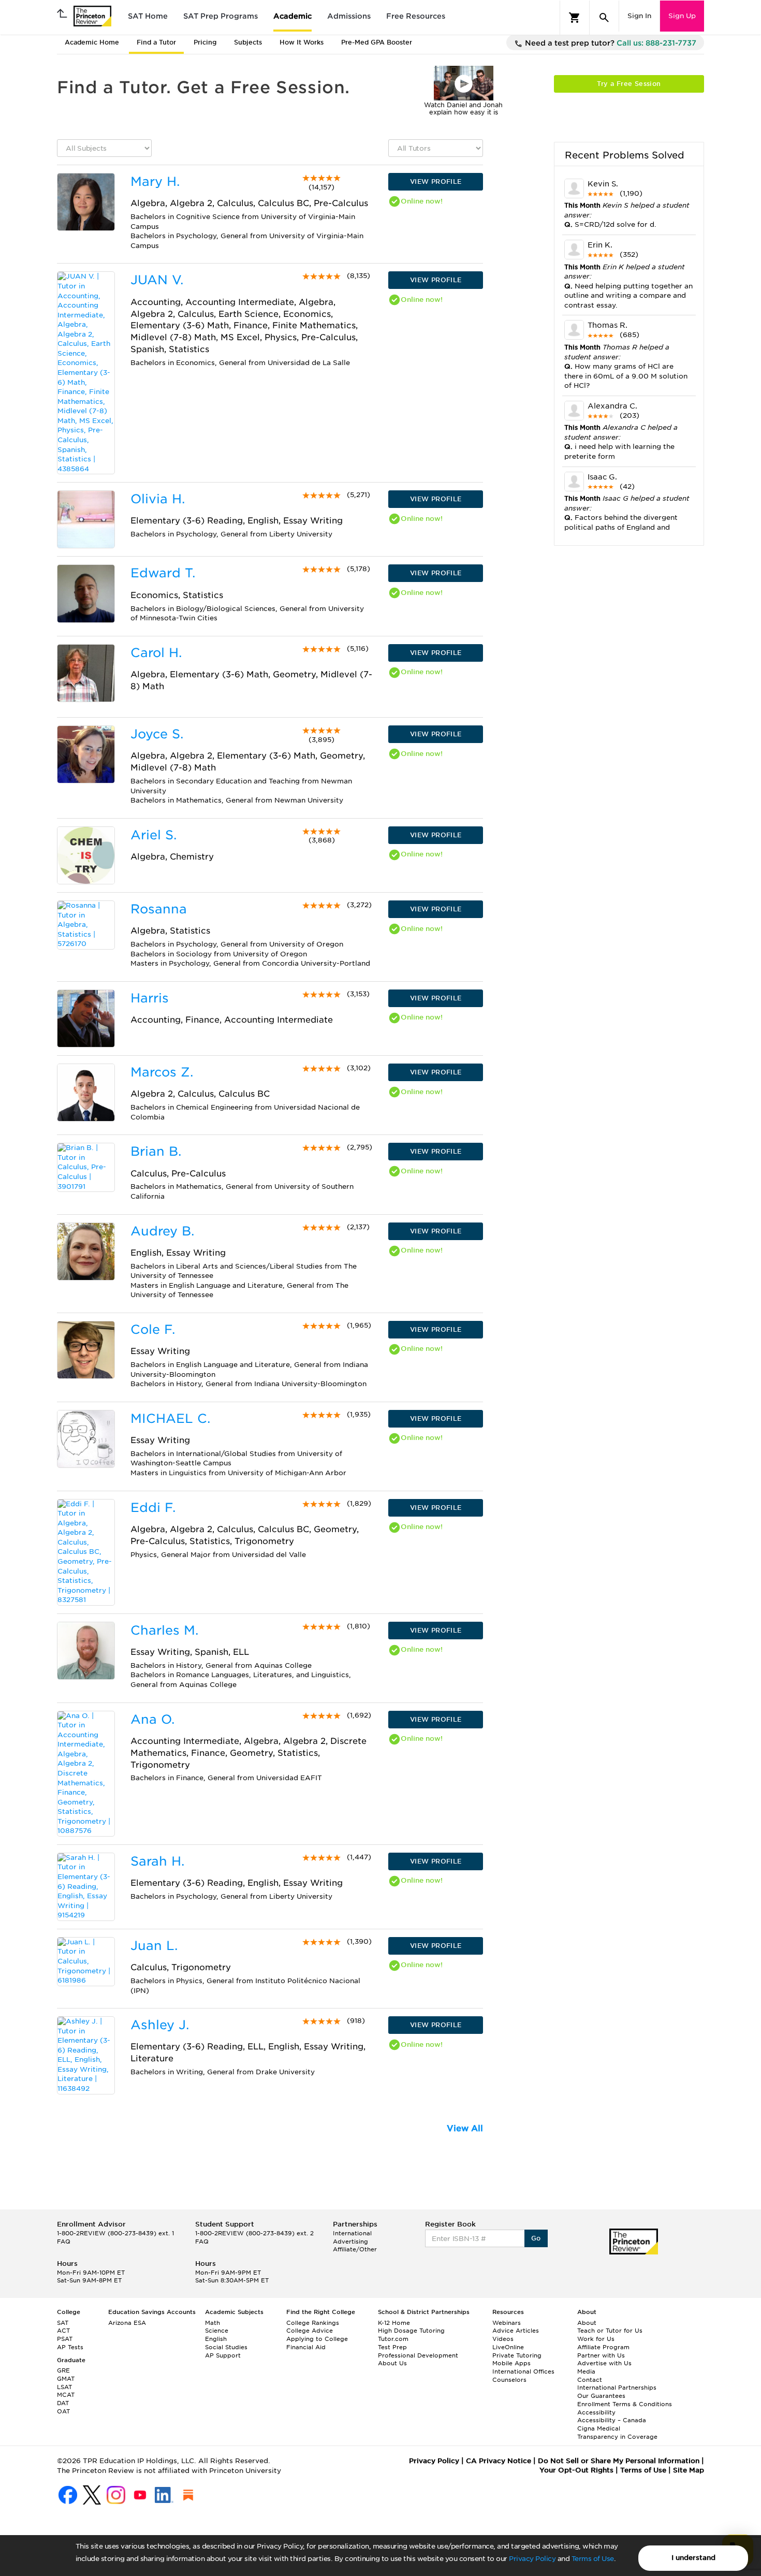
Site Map (689, 2470)
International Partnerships (617, 2388)
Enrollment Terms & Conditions (625, 2404)
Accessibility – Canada (612, 2420)
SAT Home (148, 16)
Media (586, 2371)
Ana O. (152, 1719)
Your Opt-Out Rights (576, 2470)
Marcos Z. (162, 1072)
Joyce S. (157, 734)
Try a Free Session (629, 84)
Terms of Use (593, 2559)
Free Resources (416, 16)
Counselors (509, 2380)
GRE (63, 2370)
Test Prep (392, 2347)
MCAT (66, 2395)
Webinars (507, 2323)
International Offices (523, 2371)
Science (217, 2331)
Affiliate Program (603, 2347)
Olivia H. (158, 499)
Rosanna (159, 909)
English (216, 2339)
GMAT (66, 2379)
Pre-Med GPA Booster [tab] (377, 42)
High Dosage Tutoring (411, 2331)
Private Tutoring (517, 2355)
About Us (392, 2363)
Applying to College (317, 2339)
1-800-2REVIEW (115, 2233)
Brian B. (156, 1151)
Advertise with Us (604, 2363)
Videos (503, 2339)
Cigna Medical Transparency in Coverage (617, 2433)
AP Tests (70, 2347)
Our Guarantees (601, 2396)
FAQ (64, 2242)
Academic (292, 16)
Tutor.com (393, 2339)
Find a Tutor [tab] (156, 42)
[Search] (604, 18)
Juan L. (154, 1946)
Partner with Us (601, 2355)
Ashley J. (160, 2025)
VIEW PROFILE (436, 181)
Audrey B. (162, 1231)
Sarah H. (157, 1861)
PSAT (65, 2339)
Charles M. (164, 1630)
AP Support (223, 2355)
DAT (63, 2403)
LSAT (64, 2387)
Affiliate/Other (355, 2249)
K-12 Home (394, 2323)
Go (536, 2238)
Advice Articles (516, 2331)
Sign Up (682, 16)
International (352, 2233)
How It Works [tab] (302, 42)
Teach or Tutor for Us (610, 2331)
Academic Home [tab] (92, 42)
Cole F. (153, 1329)
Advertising (350, 2242)
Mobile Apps (511, 2363)
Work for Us (596, 2339)
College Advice (310, 2331)
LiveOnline (508, 2347)
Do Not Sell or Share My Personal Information (619, 2461)
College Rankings (313, 2323)
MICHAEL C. (170, 1418)
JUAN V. (157, 280)
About (587, 2323)
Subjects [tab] (248, 42)
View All (465, 2128)
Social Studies (226, 2347)
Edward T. (163, 573)
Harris (150, 998)
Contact (590, 2380)
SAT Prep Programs (221, 16)
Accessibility (596, 2412)
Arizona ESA (127, 2323)
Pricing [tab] (205, 42)
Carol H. (156, 653)
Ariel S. (153, 835)
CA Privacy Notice (499, 2461)
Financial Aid (306, 2347)
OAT (63, 2411)
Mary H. (155, 181)
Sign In (639, 16)
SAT (63, 2323)
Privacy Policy (532, 2559)
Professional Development (418, 2355)
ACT (63, 2331)
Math (213, 2323)
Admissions (349, 16)
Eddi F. (153, 1508)
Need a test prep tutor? (610, 43)
